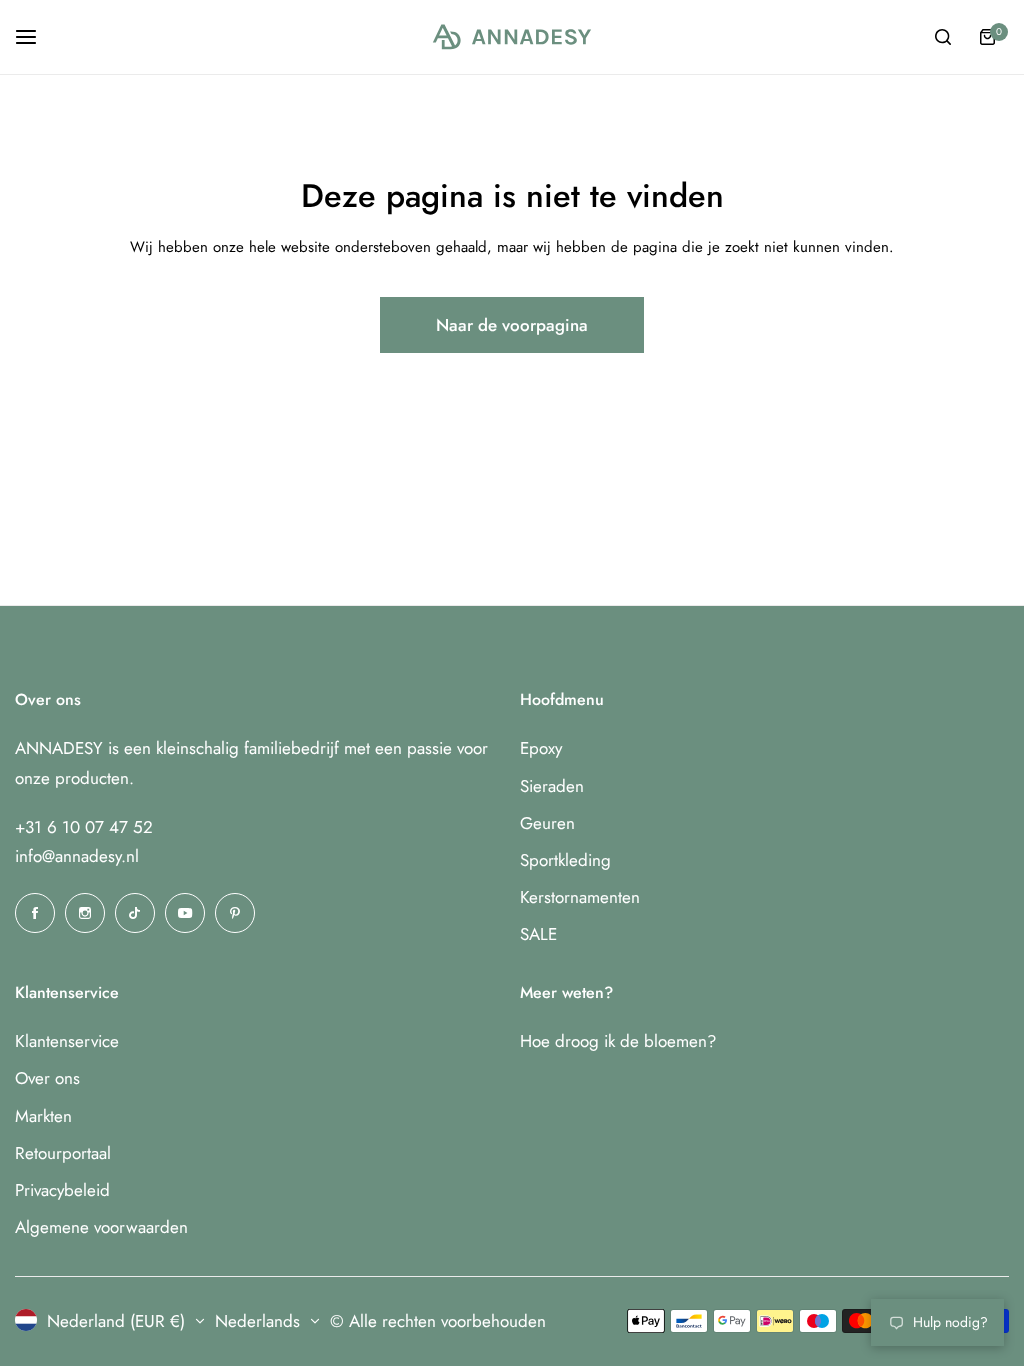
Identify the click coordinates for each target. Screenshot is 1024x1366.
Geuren (547, 823)
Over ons (47, 1078)
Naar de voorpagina (512, 325)
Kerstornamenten (580, 897)
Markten (43, 1116)
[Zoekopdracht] (943, 37)
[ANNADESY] (512, 37)
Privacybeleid (62, 1190)
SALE (538, 934)
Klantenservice (67, 1041)
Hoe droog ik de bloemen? (618, 1041)
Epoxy (541, 748)
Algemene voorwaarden (101, 1227)
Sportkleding (565, 860)
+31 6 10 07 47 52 (84, 827)
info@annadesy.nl (77, 856)
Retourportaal (63, 1153)
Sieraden (552, 786)
